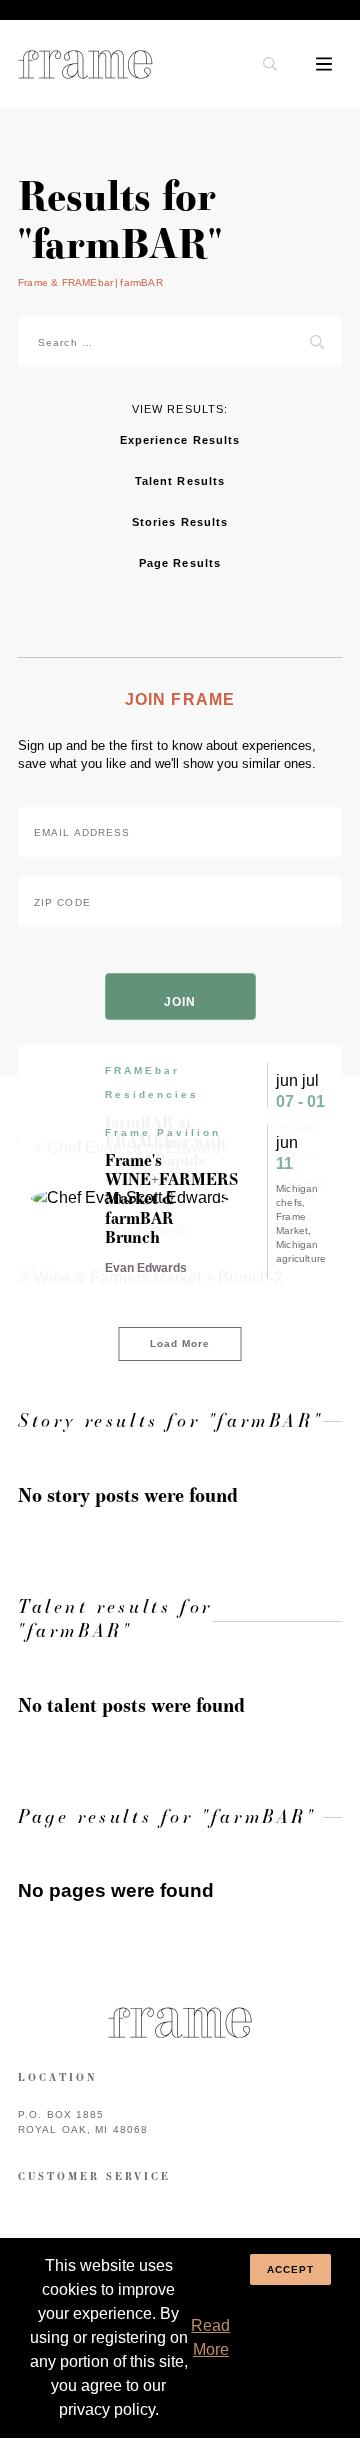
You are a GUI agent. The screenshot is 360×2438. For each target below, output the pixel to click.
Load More (180, 1343)
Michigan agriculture (301, 1251)
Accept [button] (291, 2269)
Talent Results (180, 481)
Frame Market (292, 1223)
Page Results (180, 563)
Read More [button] (210, 2337)
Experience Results (180, 440)
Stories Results (180, 522)
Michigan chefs (297, 1195)
